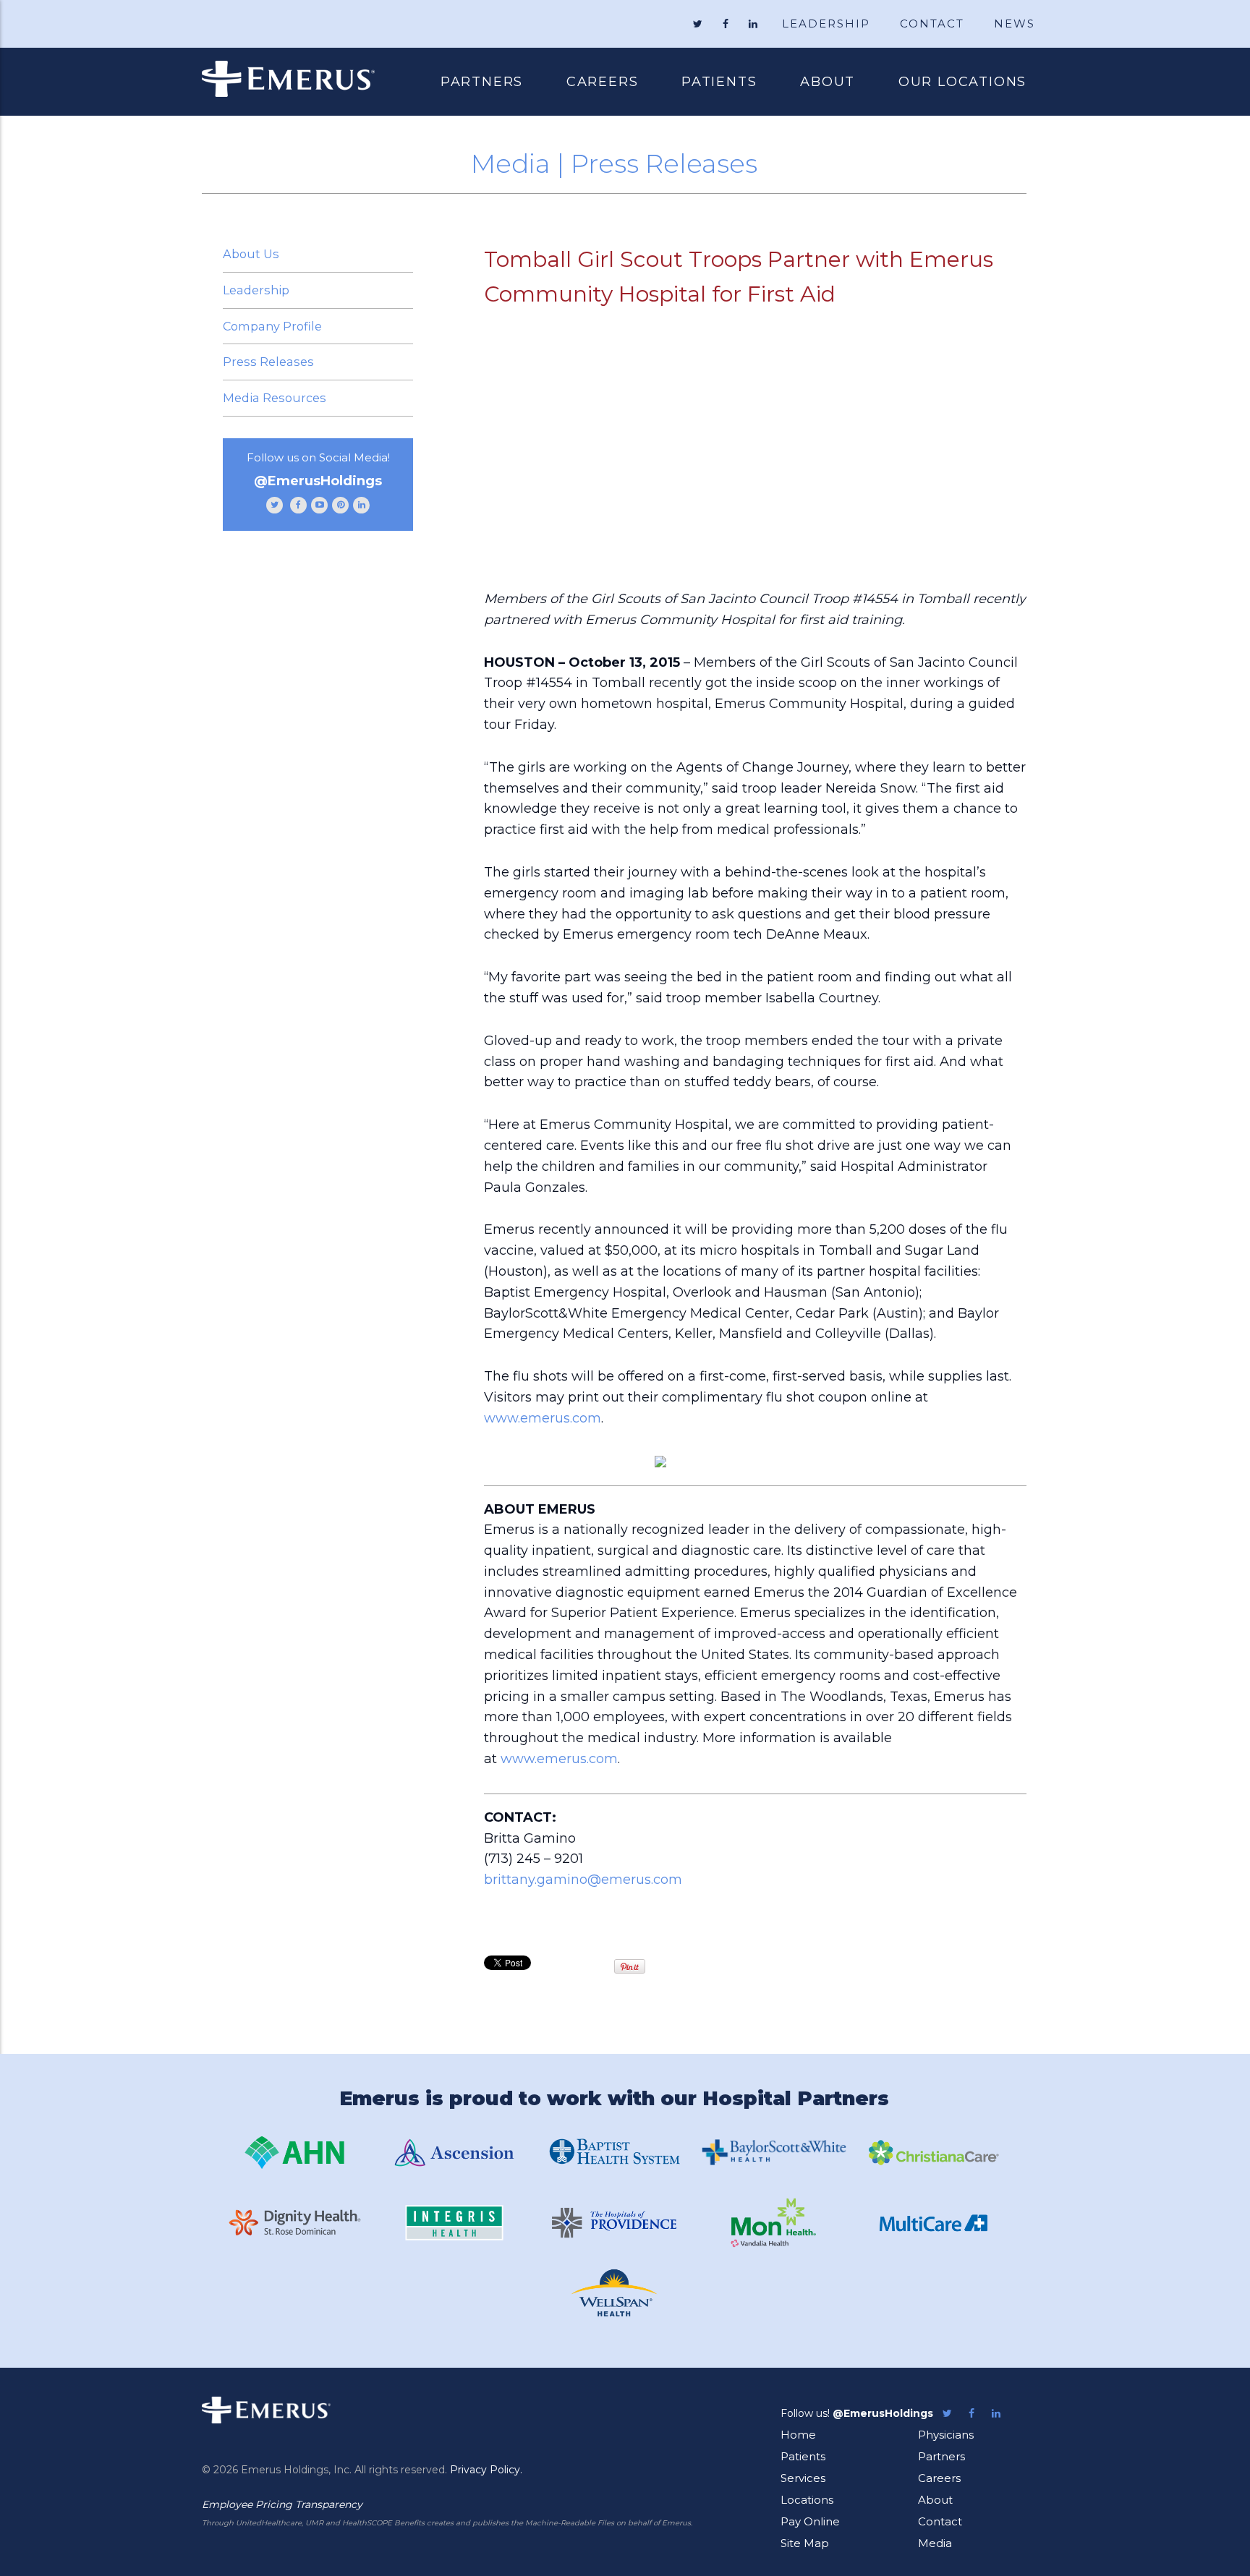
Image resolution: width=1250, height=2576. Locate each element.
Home (798, 2435)
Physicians (946, 2435)
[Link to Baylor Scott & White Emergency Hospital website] (774, 2152)
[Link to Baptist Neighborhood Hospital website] (614, 2153)
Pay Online (810, 2521)
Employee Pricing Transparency (282, 2504)
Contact (940, 2521)
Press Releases (268, 362)
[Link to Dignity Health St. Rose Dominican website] (294, 2223)
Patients (708, 83)
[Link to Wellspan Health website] (614, 2293)
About (828, 82)
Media (935, 2543)
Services (803, 2478)
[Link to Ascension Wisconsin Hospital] (454, 2153)
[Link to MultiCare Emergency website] (934, 2223)
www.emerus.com (543, 1418)
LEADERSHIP (826, 24)
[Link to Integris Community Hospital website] (454, 2223)
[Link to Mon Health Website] (774, 2223)
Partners (482, 82)
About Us (251, 254)
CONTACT (932, 24)
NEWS (1015, 24)
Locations (807, 2500)
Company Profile (272, 326)
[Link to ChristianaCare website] (934, 2153)
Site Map (805, 2543)
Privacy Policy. (486, 2470)
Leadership (256, 290)
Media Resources (275, 398)
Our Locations (962, 82)
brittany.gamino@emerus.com (583, 1880)
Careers (603, 82)
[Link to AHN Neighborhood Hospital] (294, 2153)
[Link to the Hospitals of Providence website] (614, 2223)
